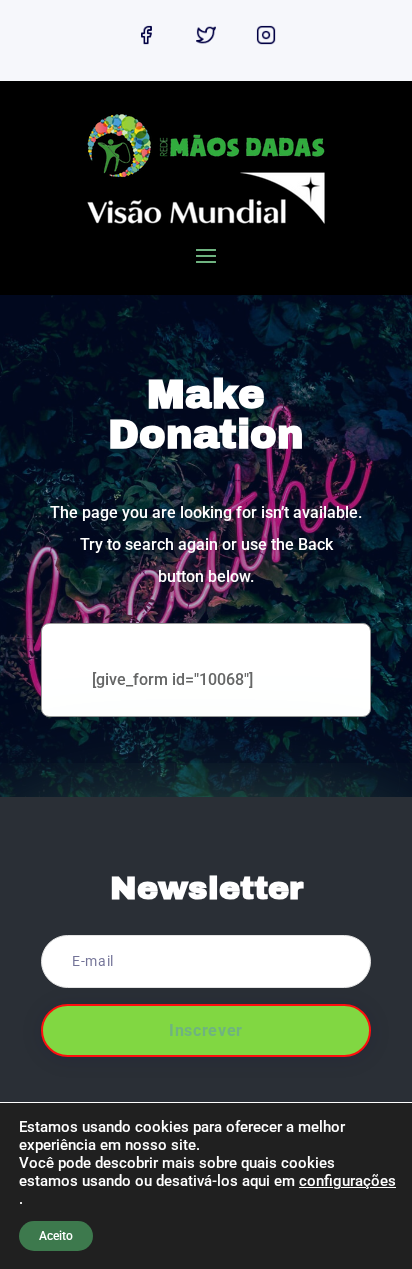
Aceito (56, 1236)
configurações (347, 1181)
